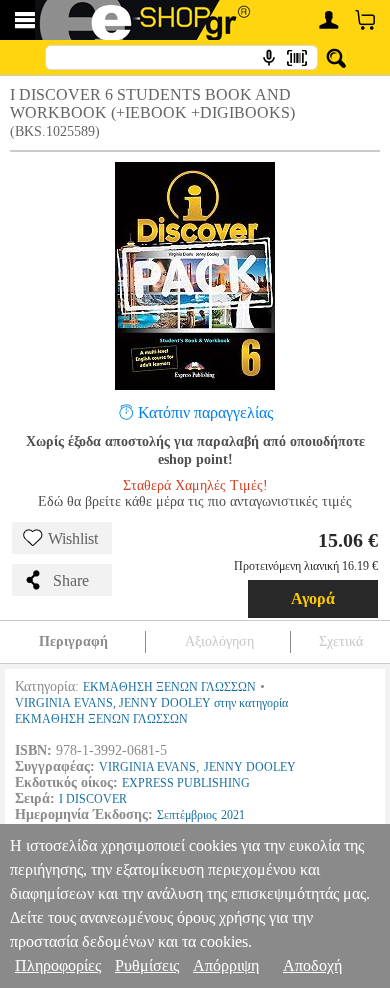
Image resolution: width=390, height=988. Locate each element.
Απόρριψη (226, 965)
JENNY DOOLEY (250, 767)
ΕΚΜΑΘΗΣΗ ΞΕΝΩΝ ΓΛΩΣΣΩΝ (169, 687)
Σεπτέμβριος (187, 815)
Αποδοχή (312, 965)
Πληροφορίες (58, 965)
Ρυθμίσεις (147, 965)
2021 (233, 815)
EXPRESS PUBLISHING (186, 783)
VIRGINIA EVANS (147, 767)
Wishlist (73, 538)
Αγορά (313, 598)
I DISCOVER (93, 799)
